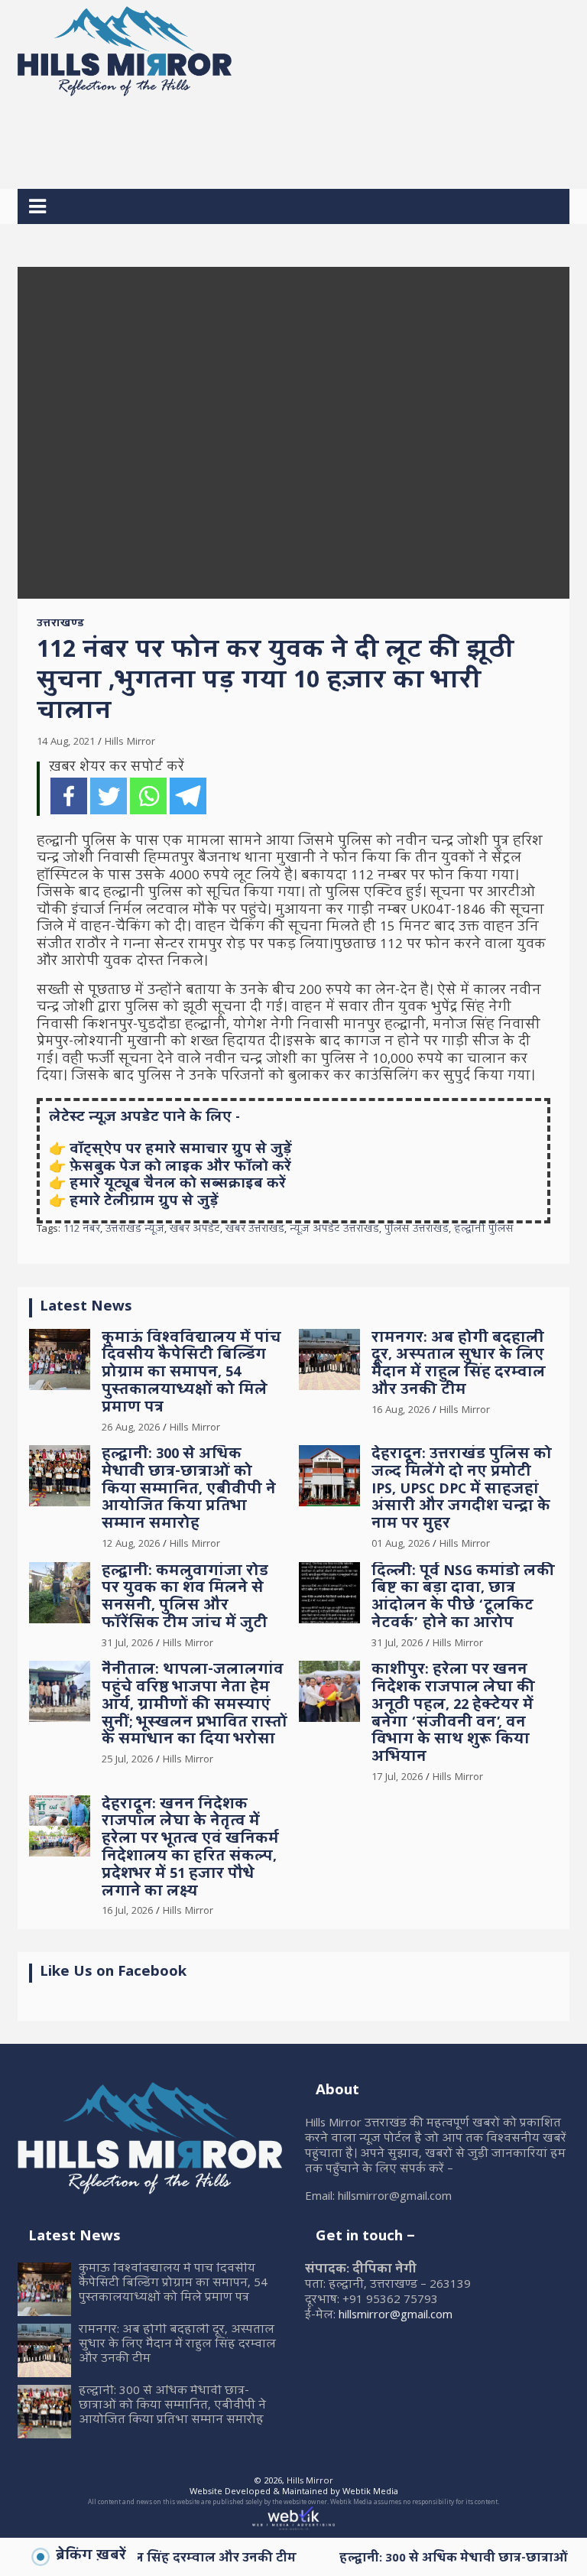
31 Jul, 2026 (127, 1644)
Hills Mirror (130, 742)
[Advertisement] (296, 137)
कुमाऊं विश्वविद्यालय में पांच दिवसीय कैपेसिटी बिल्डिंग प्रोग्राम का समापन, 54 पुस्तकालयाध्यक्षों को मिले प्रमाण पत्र (191, 1374)
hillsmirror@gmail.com (396, 2316)
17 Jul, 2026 (397, 1778)
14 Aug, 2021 (66, 742)
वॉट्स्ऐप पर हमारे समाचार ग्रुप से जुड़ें (181, 1150)
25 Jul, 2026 (127, 1760)
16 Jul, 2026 (127, 1912)
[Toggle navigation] (37, 206)
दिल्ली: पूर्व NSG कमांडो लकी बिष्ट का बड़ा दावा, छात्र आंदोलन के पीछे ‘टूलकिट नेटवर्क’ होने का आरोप (463, 1598)
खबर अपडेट (195, 1230)
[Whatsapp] (148, 796)
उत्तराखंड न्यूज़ (135, 1230)
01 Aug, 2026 (401, 1545)
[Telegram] (188, 796)
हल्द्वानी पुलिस (484, 1230)
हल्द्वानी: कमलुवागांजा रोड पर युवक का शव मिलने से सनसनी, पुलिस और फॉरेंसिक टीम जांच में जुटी (185, 1598)
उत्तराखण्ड (60, 625)
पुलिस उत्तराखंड (417, 1230)
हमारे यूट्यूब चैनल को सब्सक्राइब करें (178, 1185)
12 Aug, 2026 (131, 1545)
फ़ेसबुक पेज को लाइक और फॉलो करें (180, 1168)
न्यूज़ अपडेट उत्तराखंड (334, 1230)
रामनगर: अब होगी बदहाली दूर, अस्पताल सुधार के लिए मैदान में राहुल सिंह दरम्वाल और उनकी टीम (459, 1365)
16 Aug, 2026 (401, 1411)
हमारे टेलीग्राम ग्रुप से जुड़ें (144, 1202)
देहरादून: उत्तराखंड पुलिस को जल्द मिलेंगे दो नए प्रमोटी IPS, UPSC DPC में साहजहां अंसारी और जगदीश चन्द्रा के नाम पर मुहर (462, 1490)
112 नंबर (82, 1230)
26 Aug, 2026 (131, 1428)
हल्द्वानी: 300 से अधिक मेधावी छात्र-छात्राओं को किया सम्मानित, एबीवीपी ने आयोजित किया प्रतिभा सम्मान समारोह (189, 1490)
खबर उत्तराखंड (255, 1230)
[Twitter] (109, 796)
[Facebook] (69, 796)
